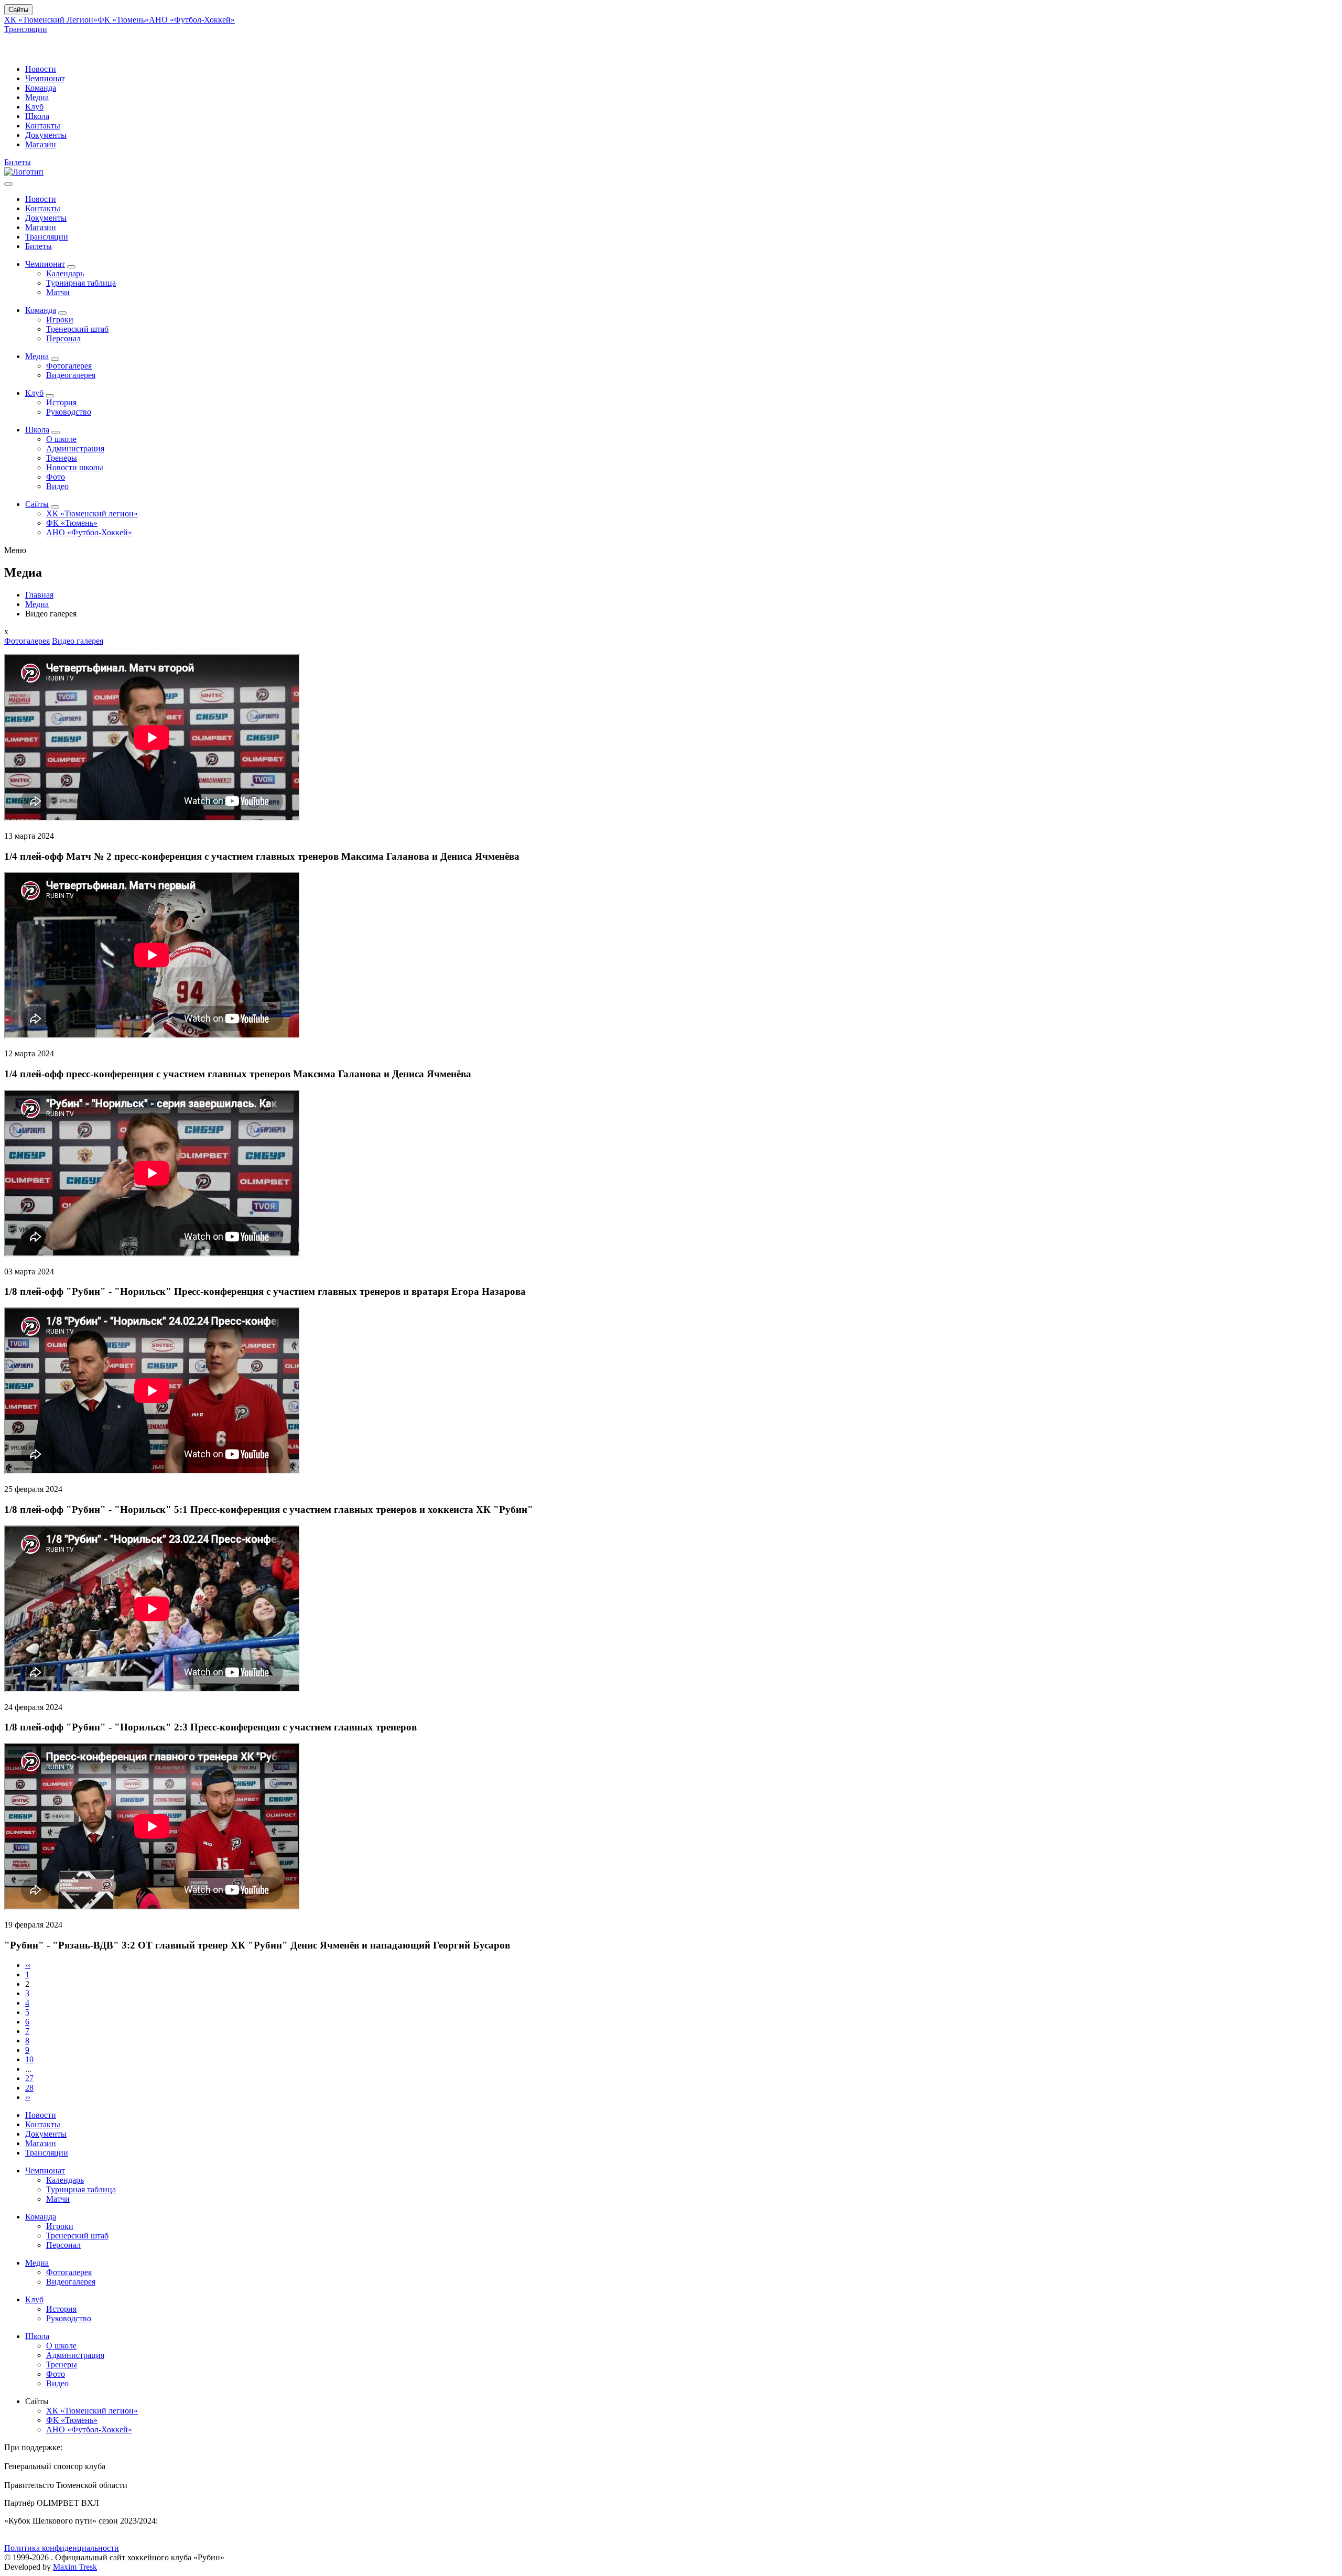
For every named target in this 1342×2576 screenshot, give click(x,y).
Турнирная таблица (81, 283)
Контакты (43, 126)
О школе (61, 439)
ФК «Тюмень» (123, 20)
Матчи (58, 292)
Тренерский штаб (77, 329)
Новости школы (75, 467)
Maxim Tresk (75, 2567)
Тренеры (62, 458)
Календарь (65, 273)
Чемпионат (45, 78)
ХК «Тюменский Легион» (51, 20)
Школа (37, 116)
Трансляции (26, 29)
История (61, 402)
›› (28, 2097)
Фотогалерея (69, 366)
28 (29, 2088)
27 (29, 2078)
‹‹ (28, 1965)
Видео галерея (78, 641)
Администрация (75, 448)
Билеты (18, 162)
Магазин (41, 144)
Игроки (60, 320)
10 (29, 2059)
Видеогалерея (71, 375)
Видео (57, 486)
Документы (46, 135)
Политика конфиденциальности (62, 2548)
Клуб (34, 107)
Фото (56, 477)
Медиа (37, 97)
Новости (41, 69)
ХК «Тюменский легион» (92, 513)
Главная (39, 595)
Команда (41, 88)
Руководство (69, 412)
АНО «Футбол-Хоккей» (192, 20)
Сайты (18, 10)
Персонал (63, 338)
